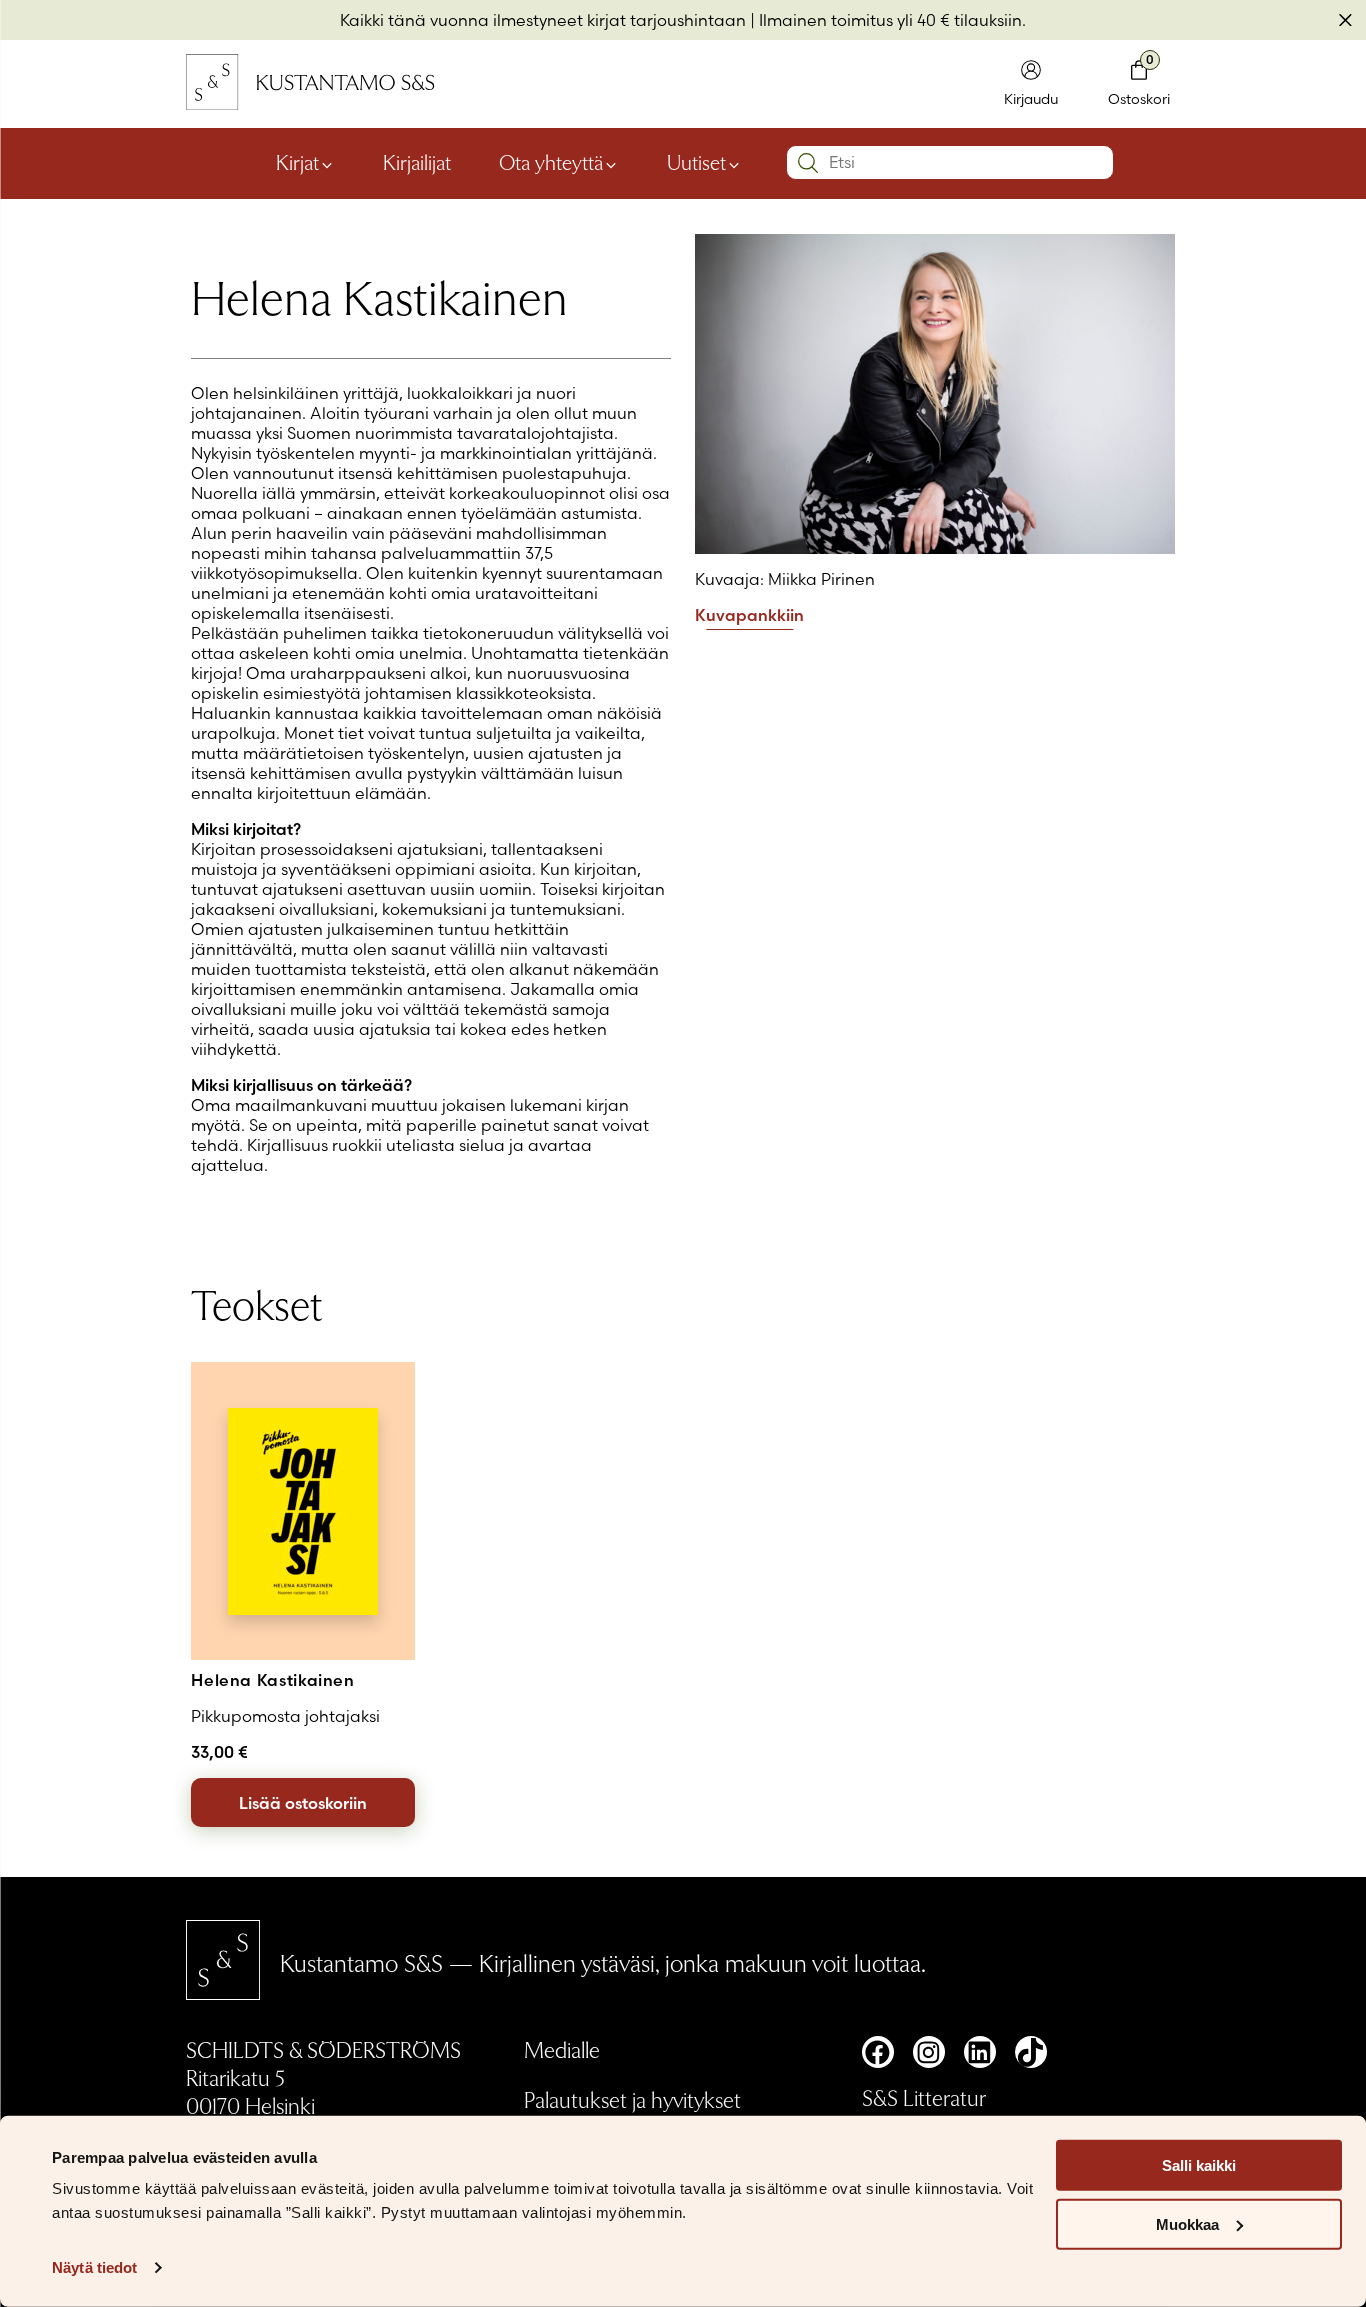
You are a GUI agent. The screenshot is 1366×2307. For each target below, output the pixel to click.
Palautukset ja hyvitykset (632, 2099)
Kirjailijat (417, 162)
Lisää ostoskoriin (303, 1803)
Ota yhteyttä (551, 162)
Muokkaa (1187, 2224)
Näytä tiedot (94, 2267)
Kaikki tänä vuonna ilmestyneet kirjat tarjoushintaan (543, 20)
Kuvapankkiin (749, 616)
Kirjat (297, 162)
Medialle (562, 2049)
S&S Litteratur (924, 2097)
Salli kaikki (1199, 2165)
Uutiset (696, 162)
